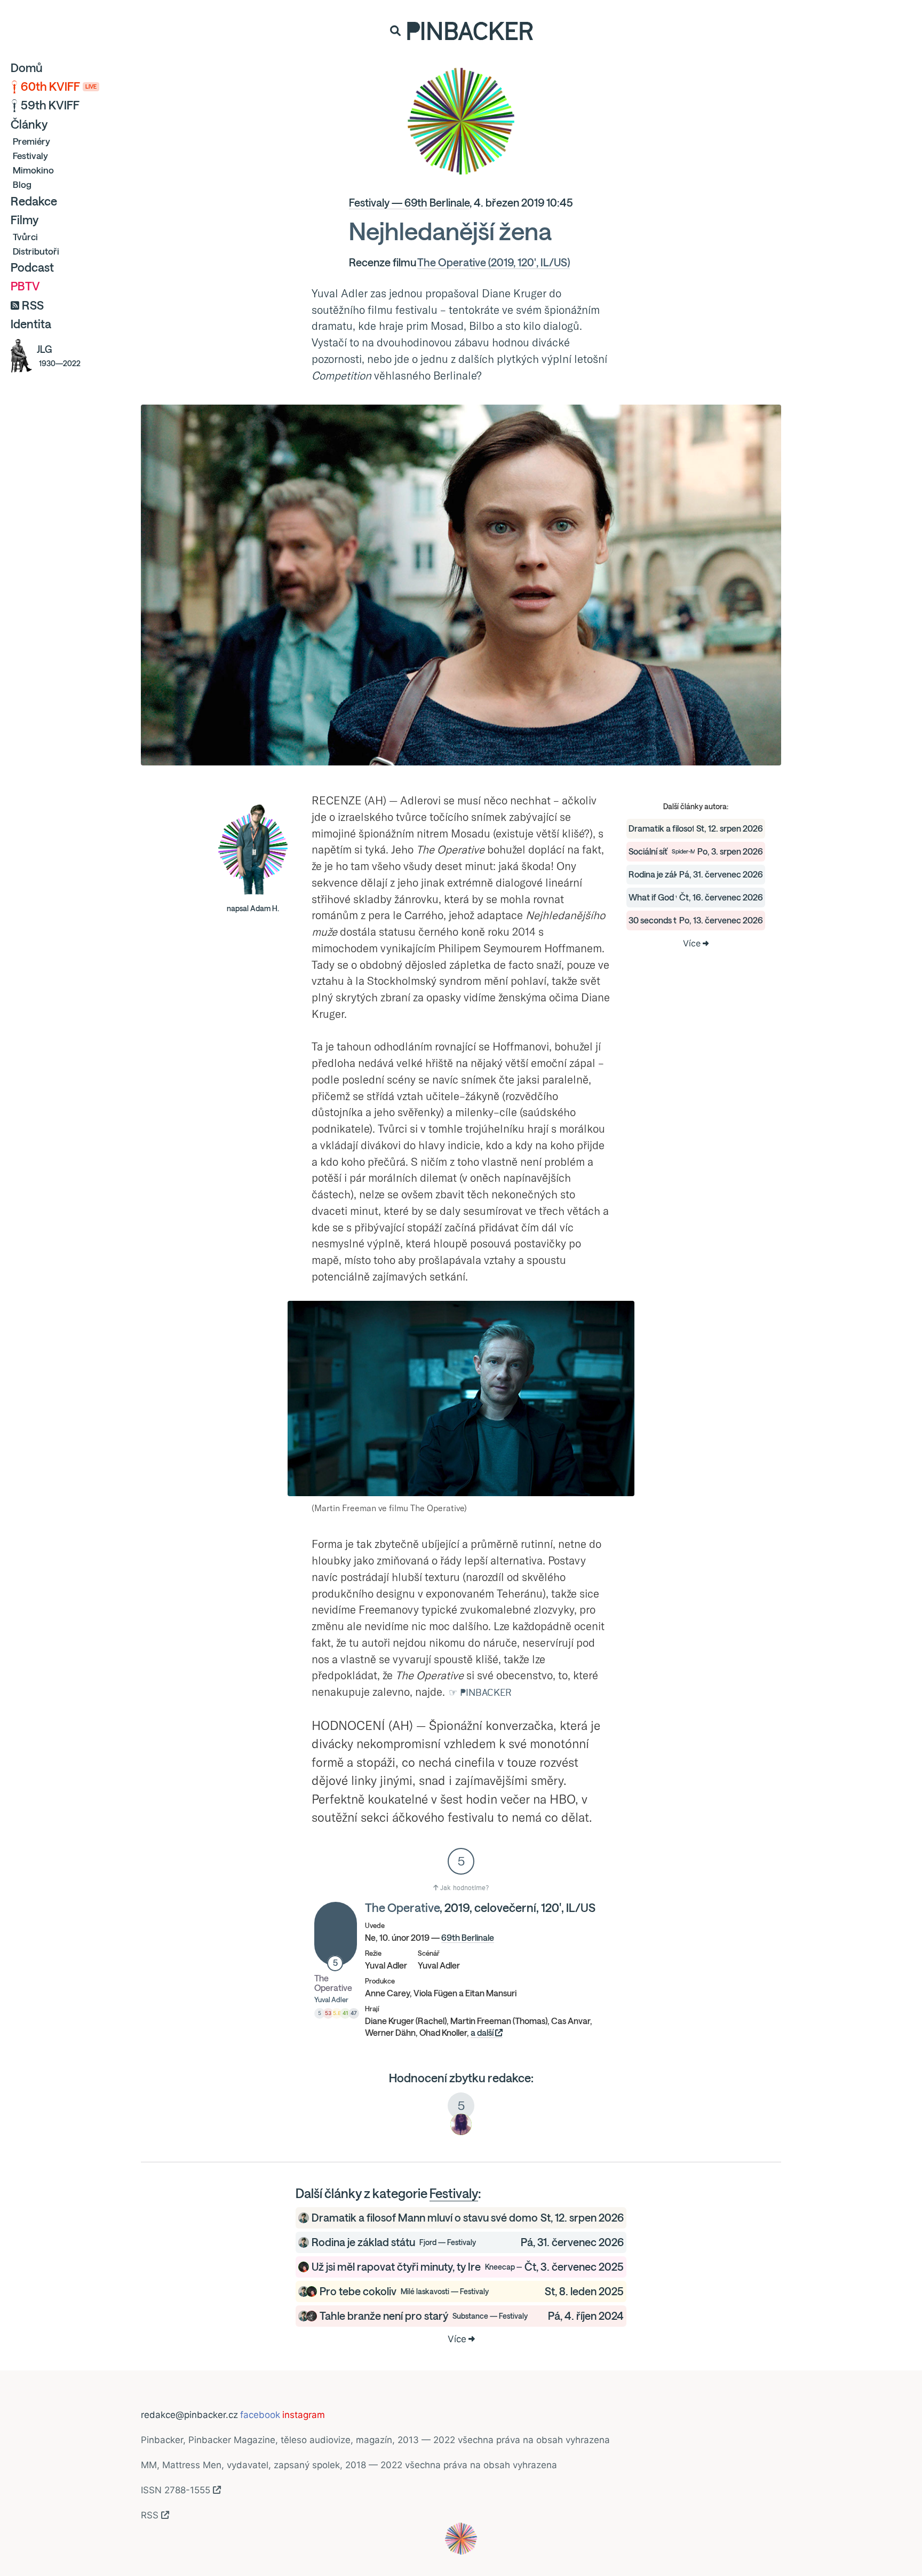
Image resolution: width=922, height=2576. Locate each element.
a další (483, 2033)
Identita (31, 324)
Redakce (34, 201)
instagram (304, 2415)
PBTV (25, 286)
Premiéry (31, 141)
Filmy (25, 220)
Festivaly (30, 156)
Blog (22, 184)
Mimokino (33, 170)
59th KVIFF (50, 105)
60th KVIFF (59, 86)
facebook (260, 2415)
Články (29, 124)
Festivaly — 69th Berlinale (409, 203)
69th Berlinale (468, 1938)
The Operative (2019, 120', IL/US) (494, 262)
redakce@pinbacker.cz (189, 2415)
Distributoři (36, 251)
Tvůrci (25, 237)
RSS (33, 305)
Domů (27, 68)
